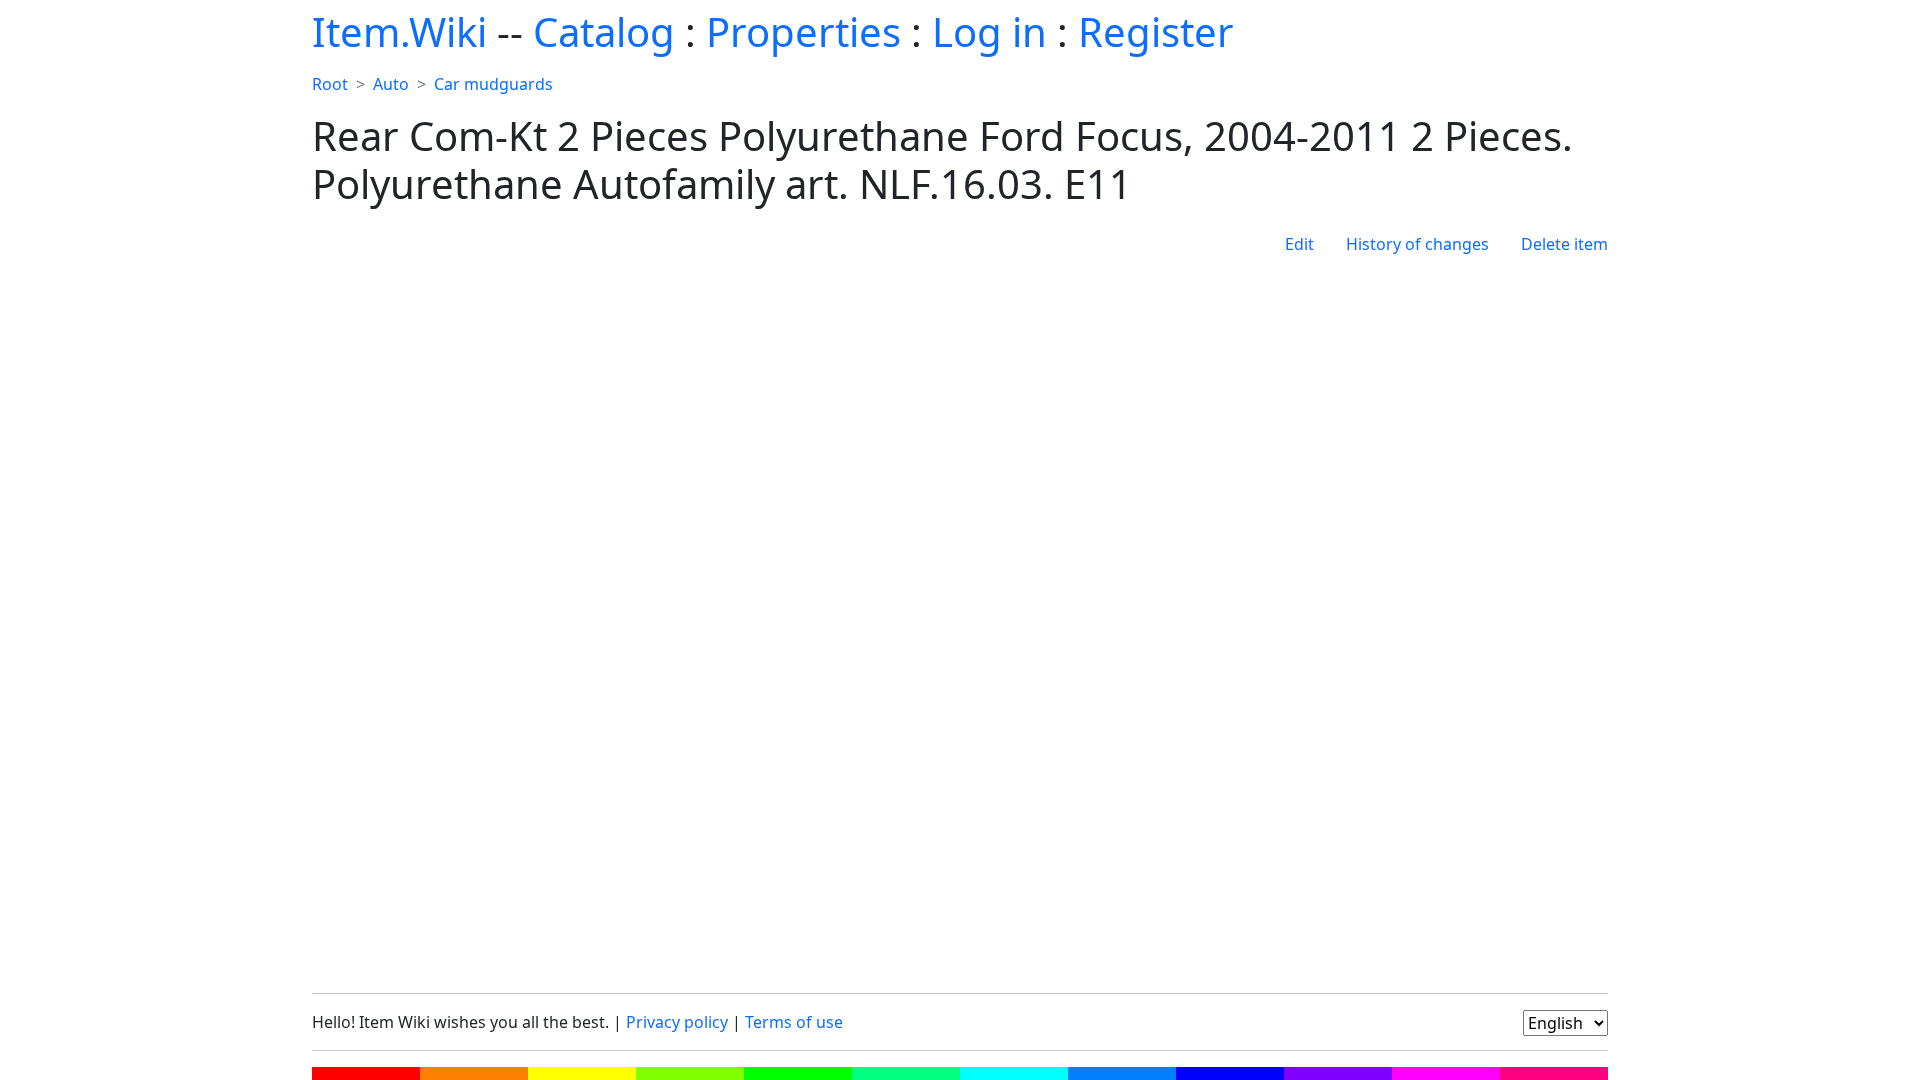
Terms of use (794, 1022)
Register (1156, 31)
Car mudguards (493, 84)
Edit (1299, 244)
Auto (391, 84)
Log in (989, 31)
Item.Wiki (399, 31)
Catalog (604, 31)
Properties (803, 31)
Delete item (1564, 244)
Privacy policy (677, 1022)
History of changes (1417, 244)
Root (330, 84)
